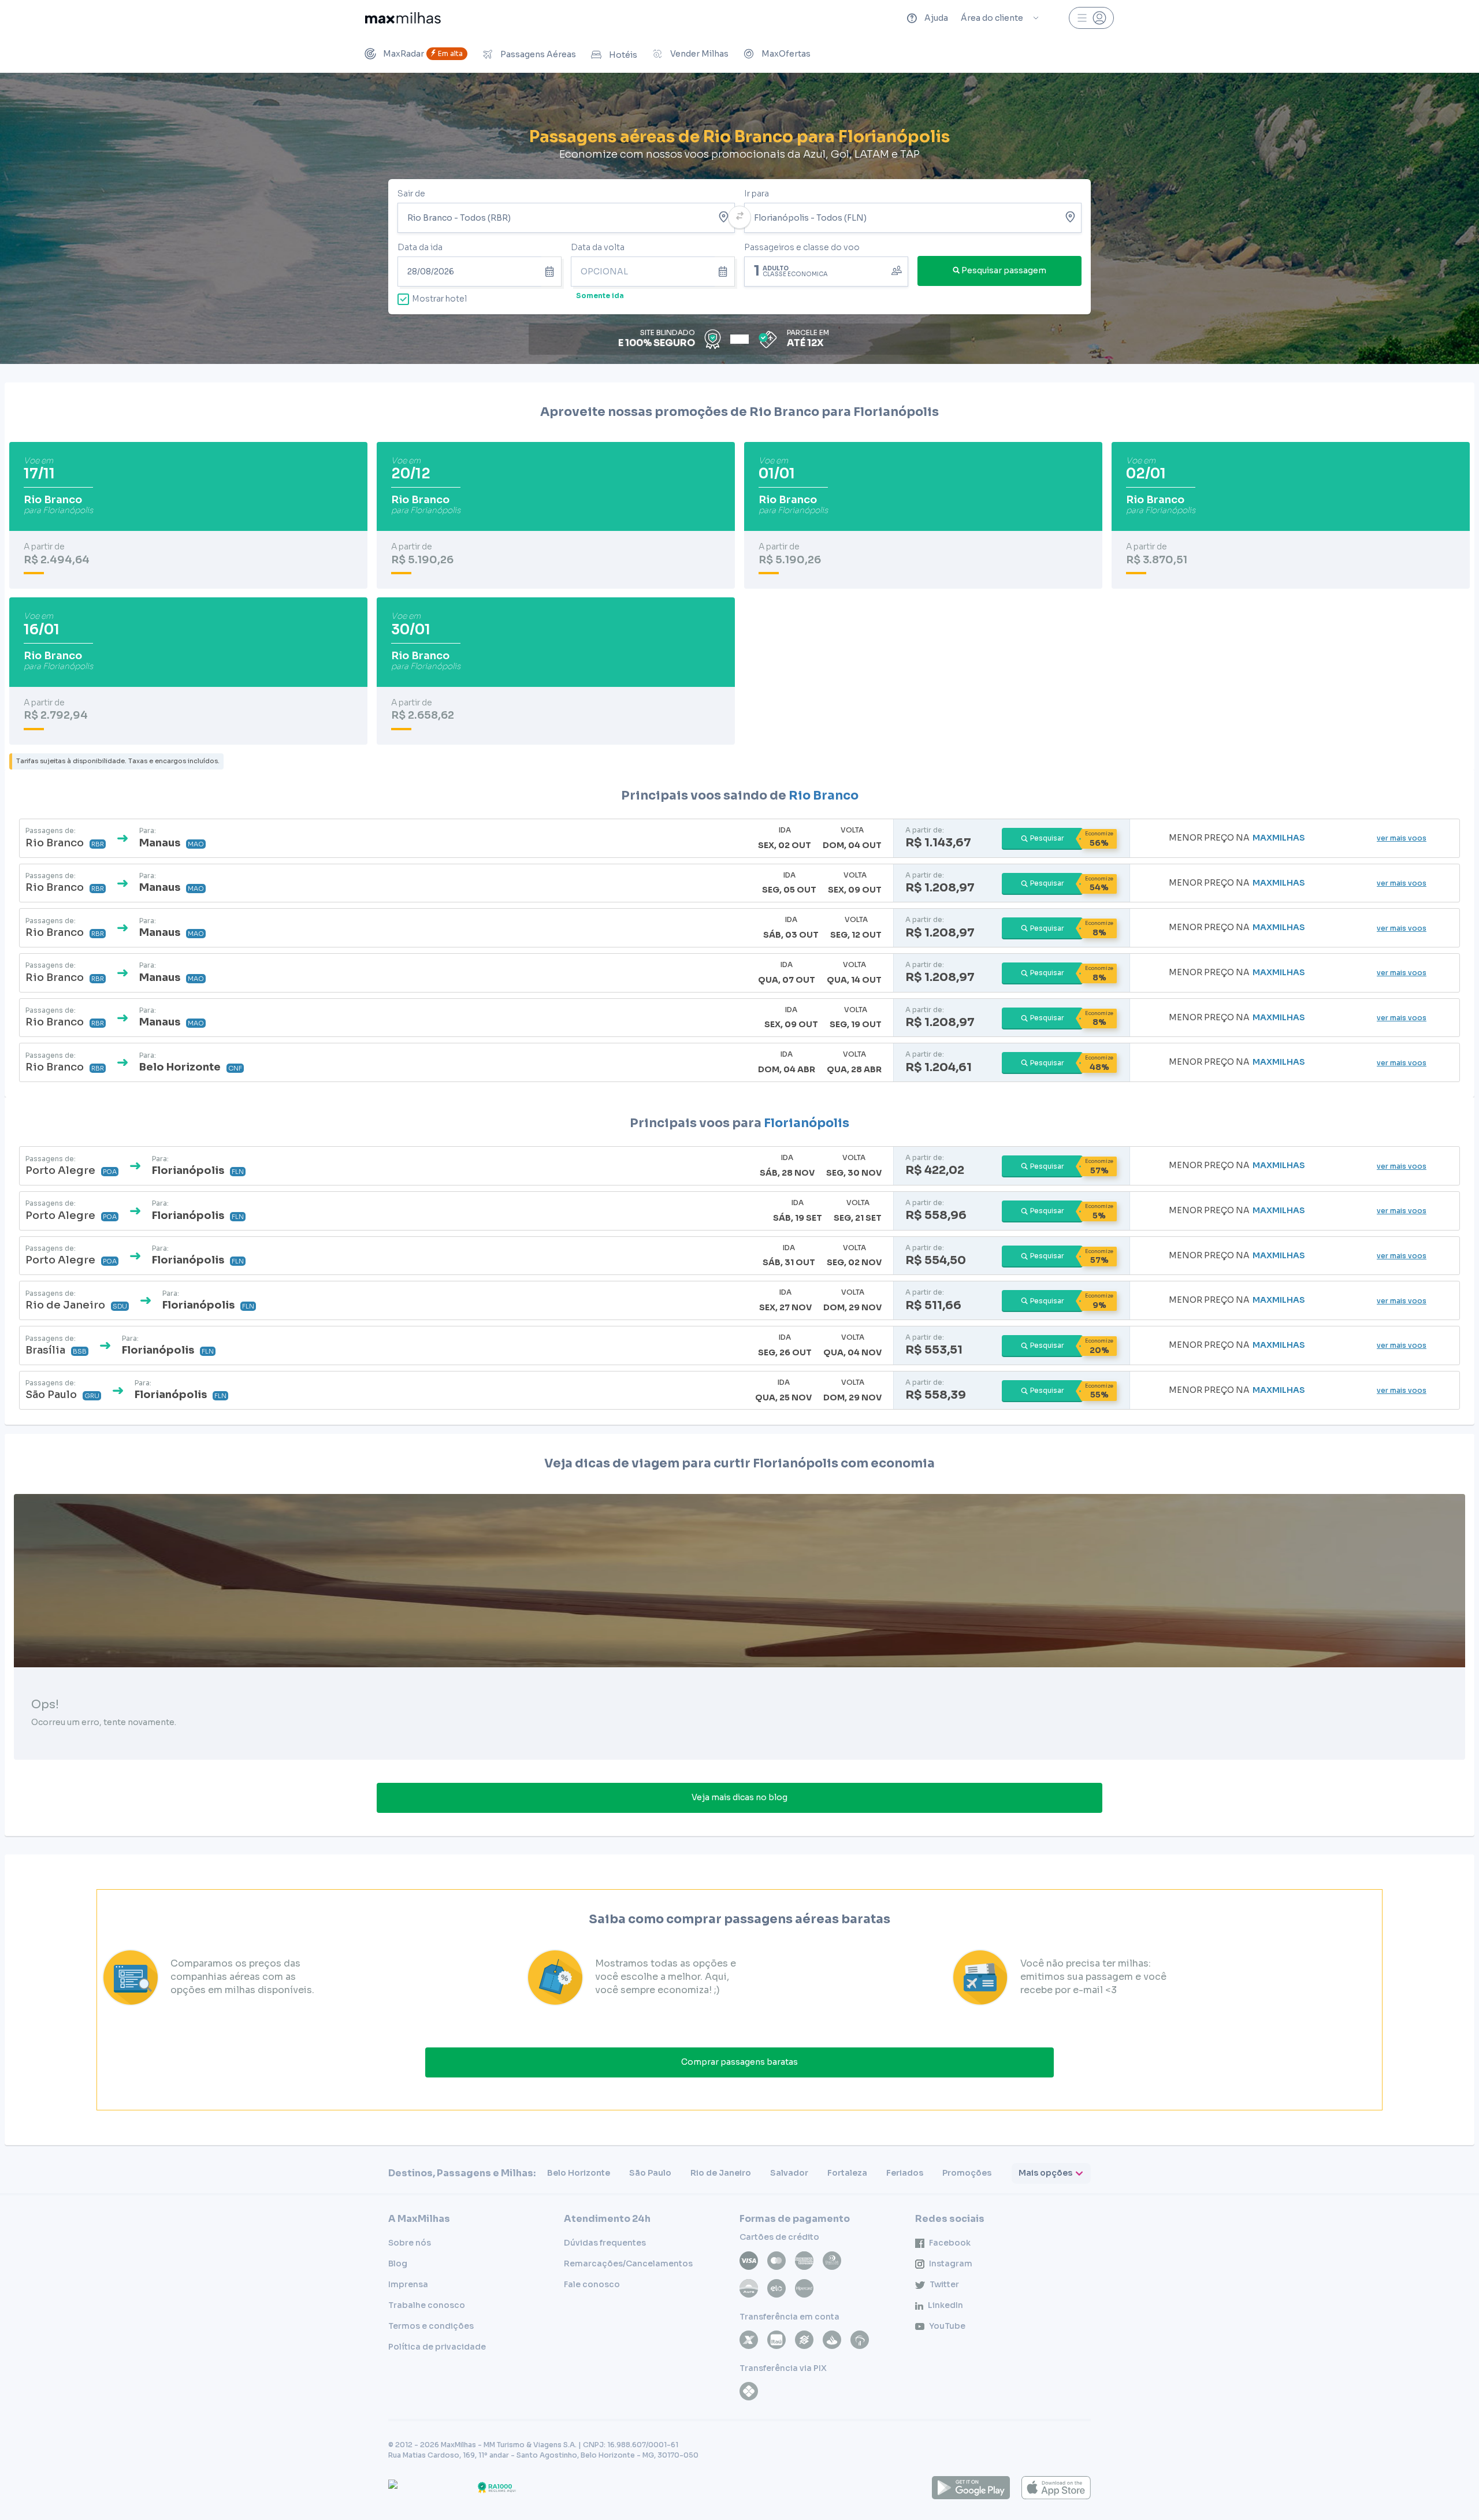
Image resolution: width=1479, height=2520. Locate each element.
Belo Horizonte (579, 2173)
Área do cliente (992, 18)
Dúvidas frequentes (605, 2243)
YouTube (947, 2326)
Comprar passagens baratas (739, 2062)
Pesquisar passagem (1004, 270)
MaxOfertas (786, 54)
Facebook (950, 2243)
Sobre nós (410, 2243)
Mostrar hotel (439, 299)
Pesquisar (1047, 838)
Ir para (757, 194)
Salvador (789, 2173)
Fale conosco (592, 2284)
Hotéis (623, 55)
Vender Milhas (699, 54)
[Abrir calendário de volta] (725, 272)
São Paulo (650, 2173)
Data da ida (420, 247)
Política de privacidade (437, 2347)
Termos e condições (431, 2326)
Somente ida (600, 296)
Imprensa (408, 2284)
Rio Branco (824, 796)
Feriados (905, 2173)
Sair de (411, 194)
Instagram (951, 2263)
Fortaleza (847, 2173)
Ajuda (936, 18)
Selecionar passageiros (826, 270)
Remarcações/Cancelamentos (628, 2263)
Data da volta (598, 247)
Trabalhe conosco (427, 2305)
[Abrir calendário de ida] (551, 272)
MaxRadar (423, 54)
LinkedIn (945, 2305)
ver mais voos (1402, 838)
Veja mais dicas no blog (739, 1797)
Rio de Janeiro (721, 2173)
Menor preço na (1237, 838)
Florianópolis (807, 1123)
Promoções (967, 2173)
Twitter (944, 2284)
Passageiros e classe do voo (802, 247)
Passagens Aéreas (538, 54)
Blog (398, 2263)
